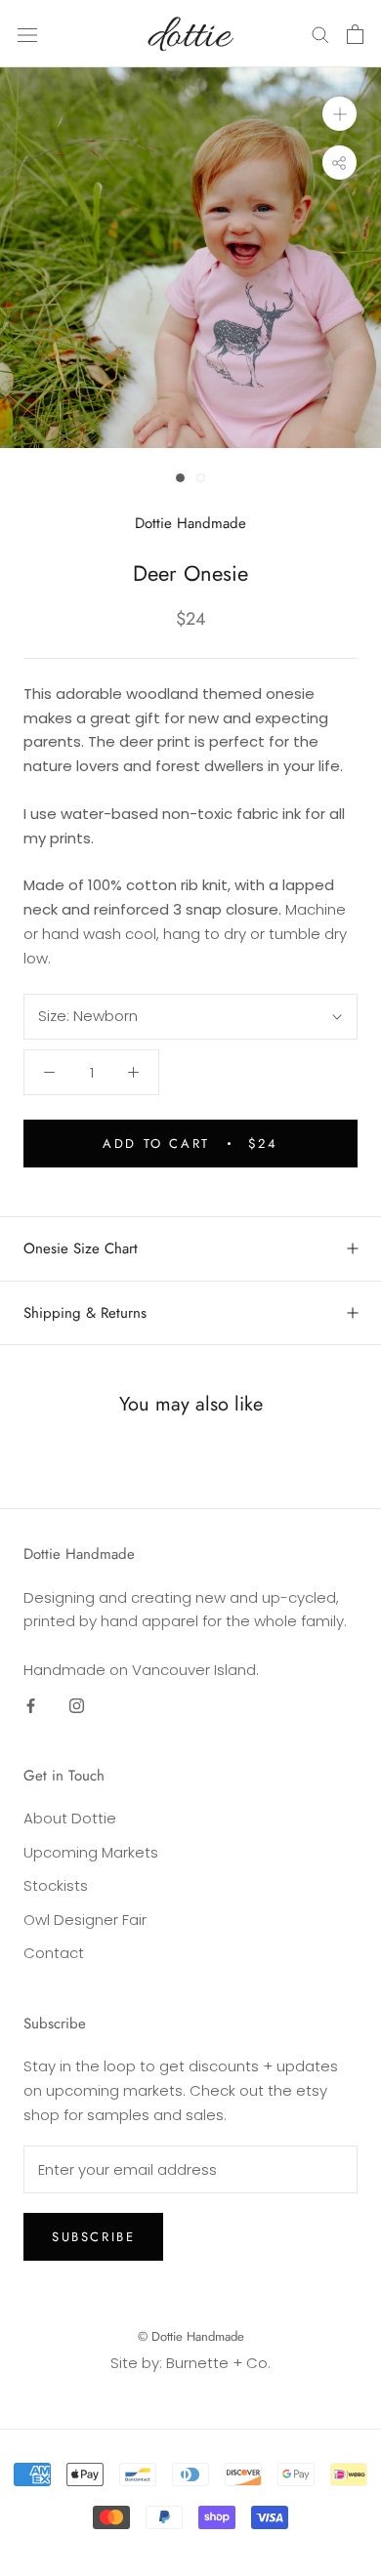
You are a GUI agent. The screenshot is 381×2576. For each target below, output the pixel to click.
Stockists (56, 1885)
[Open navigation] (27, 34)
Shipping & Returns (85, 1313)
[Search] (320, 34)
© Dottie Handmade (191, 2336)
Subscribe (93, 2237)
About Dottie (70, 1818)
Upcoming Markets (91, 1852)
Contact (54, 1953)
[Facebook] (31, 1706)
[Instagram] (77, 1706)
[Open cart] (355, 34)
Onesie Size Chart (81, 1248)
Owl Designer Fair (85, 1920)
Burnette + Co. (218, 2363)
